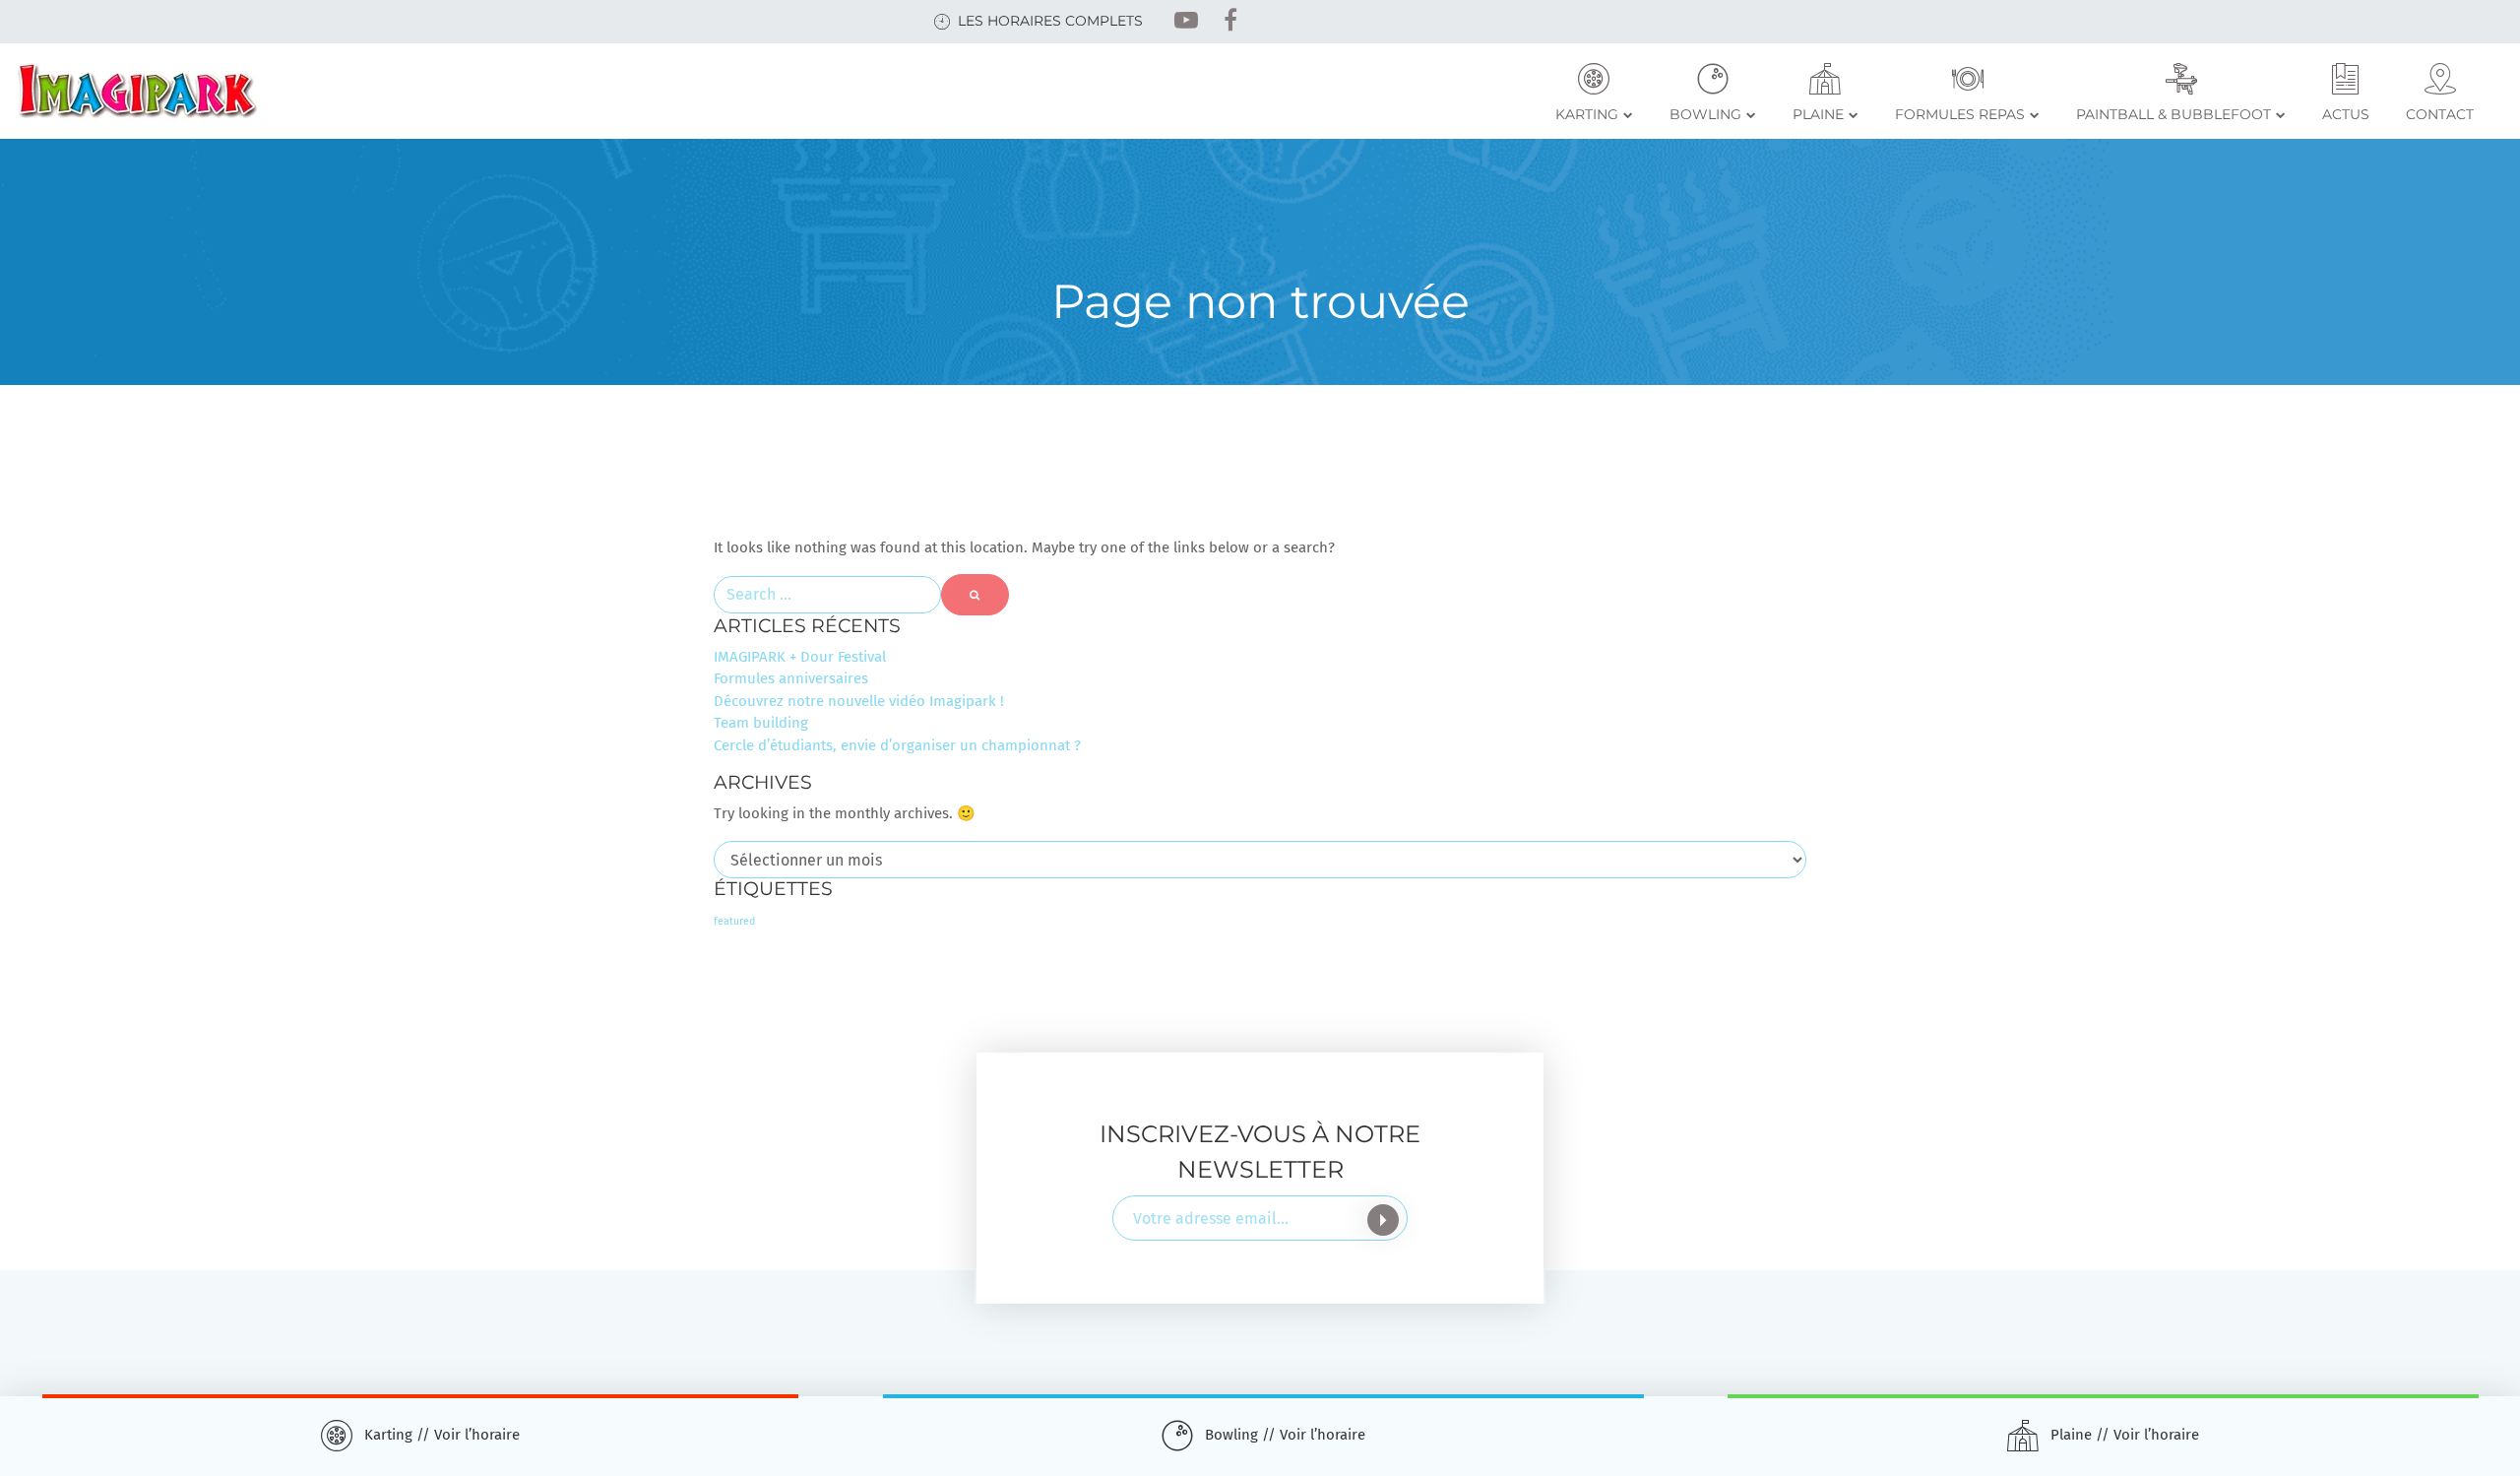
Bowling (1705, 114)
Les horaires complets (1050, 21)
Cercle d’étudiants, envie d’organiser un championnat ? (897, 745)
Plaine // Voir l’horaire (2125, 1435)
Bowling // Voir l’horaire (1285, 1435)
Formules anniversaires (791, 678)
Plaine (1818, 114)
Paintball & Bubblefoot (2173, 114)
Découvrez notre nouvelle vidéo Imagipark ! (859, 701)
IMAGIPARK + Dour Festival (800, 657)
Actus (2346, 114)
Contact (2440, 114)
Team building (761, 723)
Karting (1587, 114)
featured (734, 921)
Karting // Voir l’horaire (442, 1435)
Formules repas (1960, 114)
